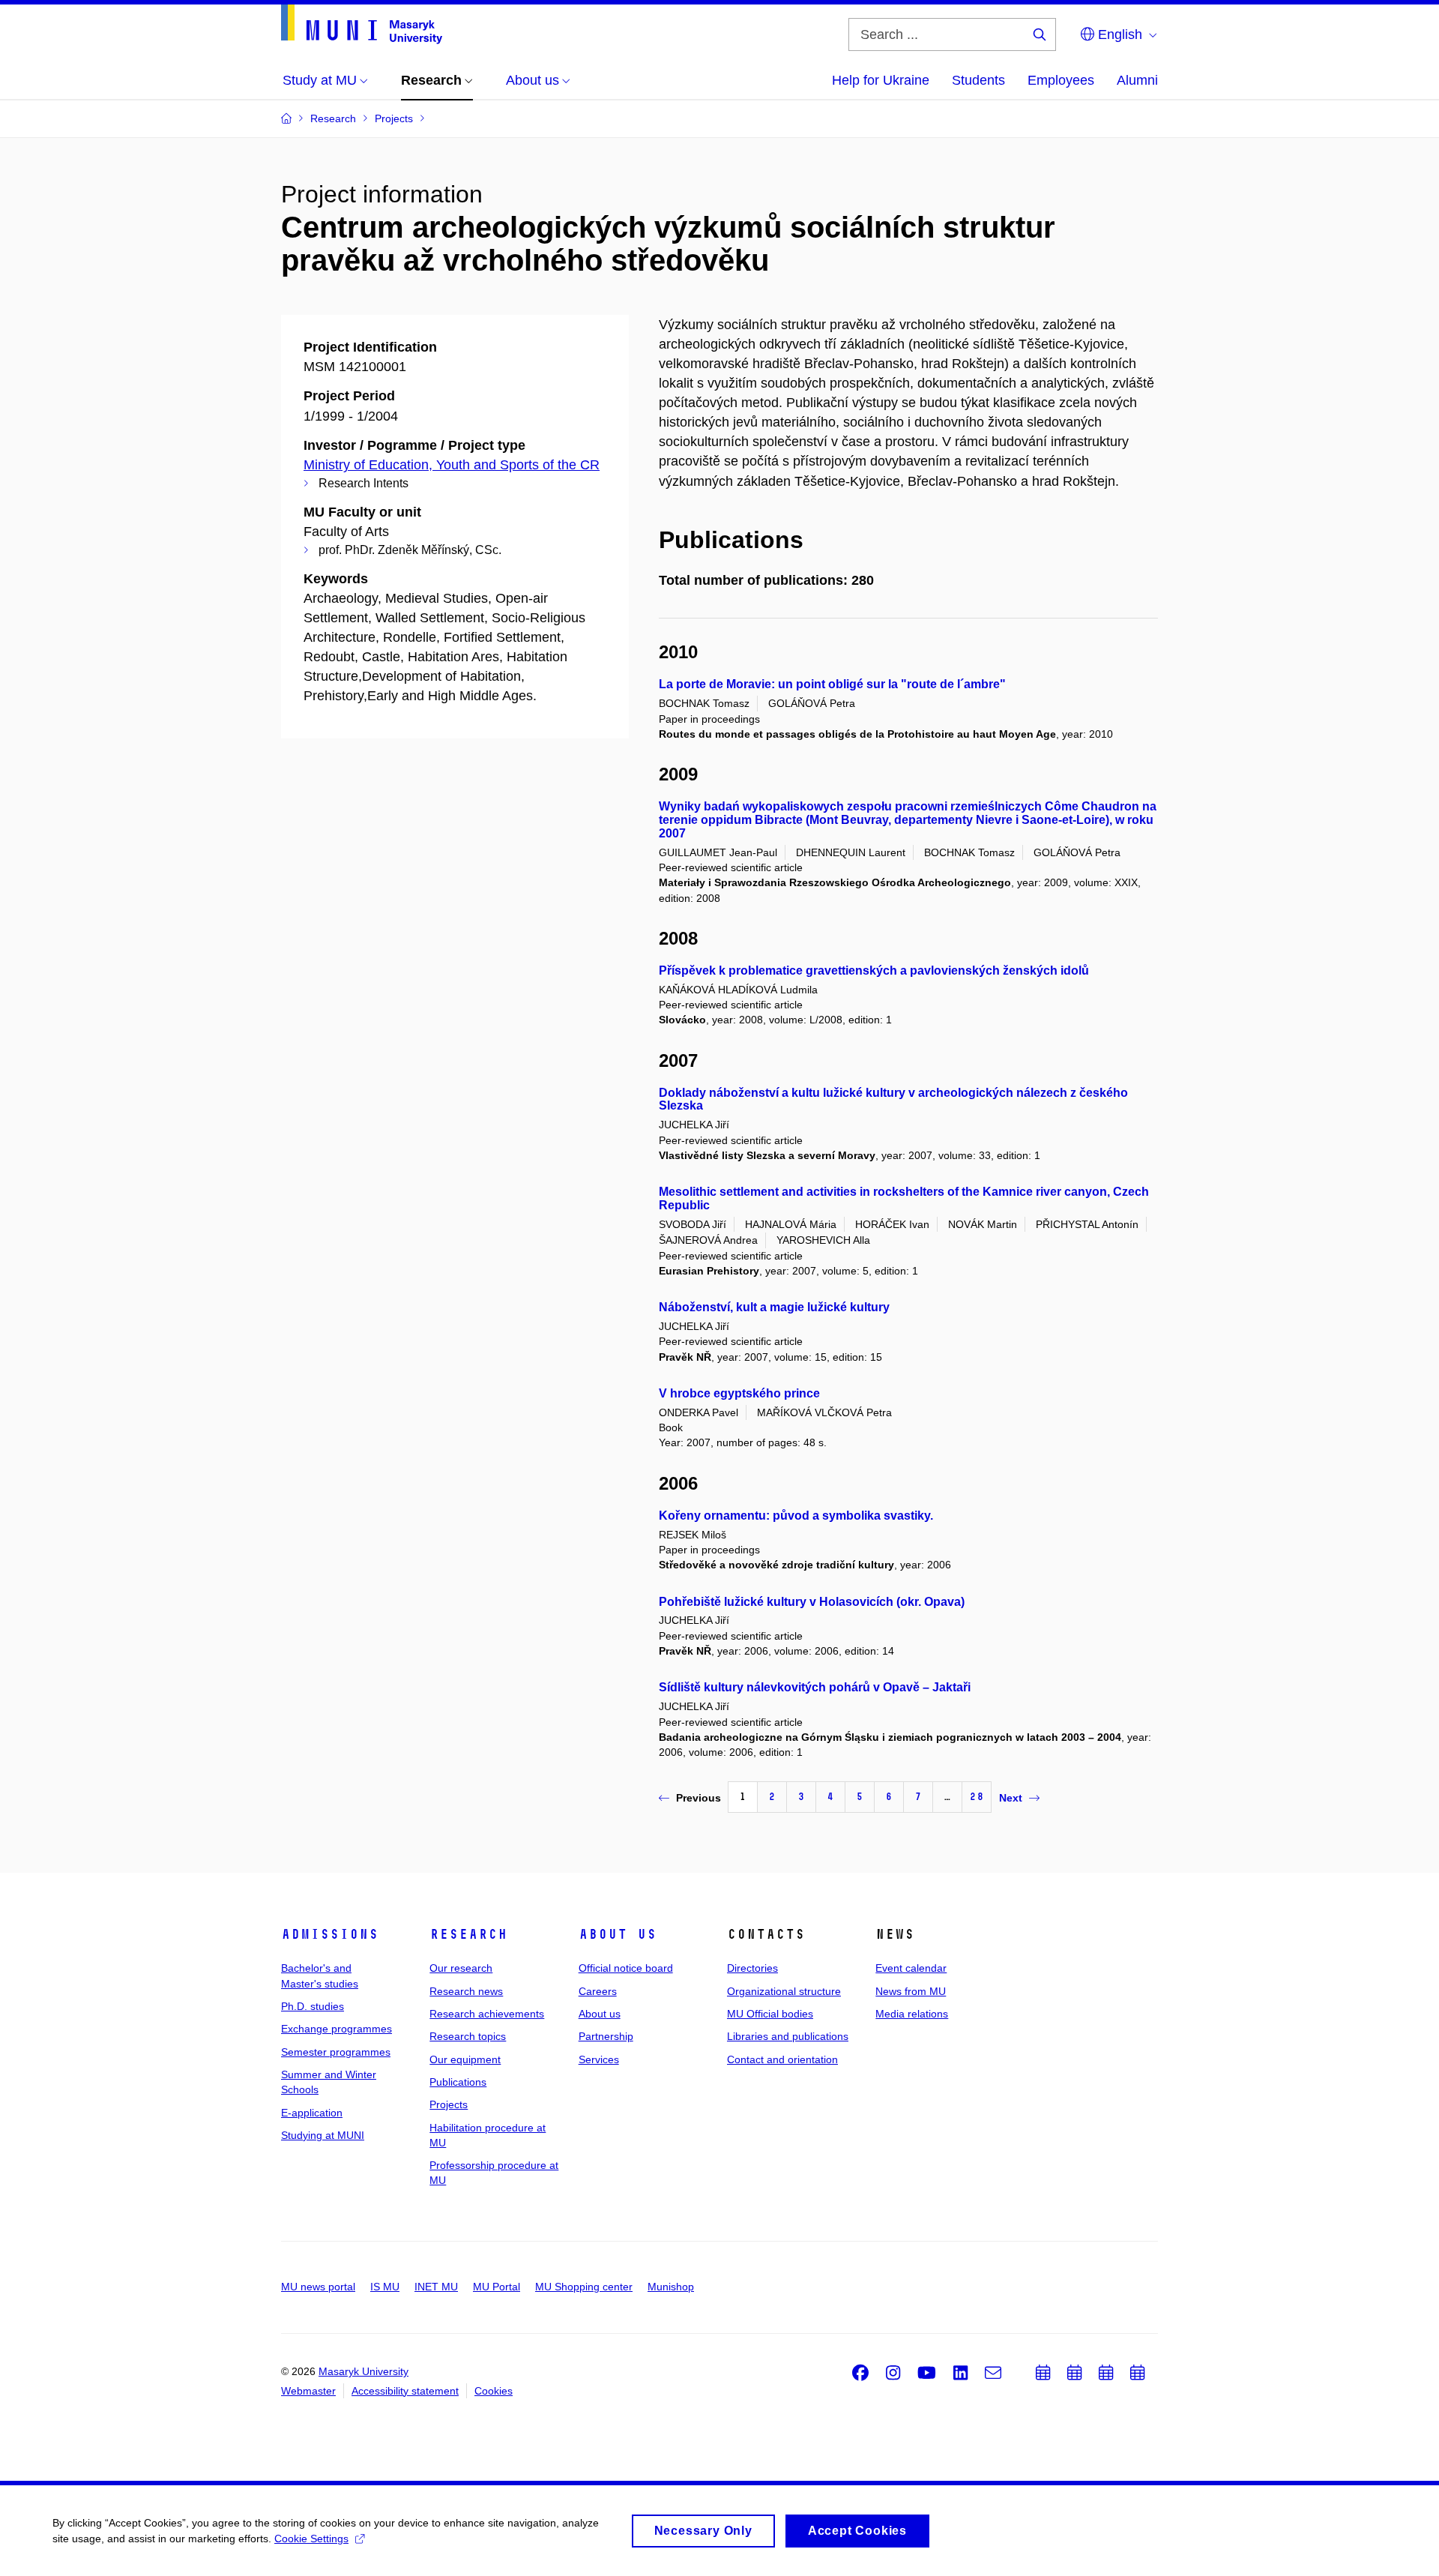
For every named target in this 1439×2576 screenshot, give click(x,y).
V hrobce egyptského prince (739, 1393)
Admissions (330, 1934)
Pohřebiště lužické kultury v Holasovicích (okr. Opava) (812, 1602)
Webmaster (308, 2391)
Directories (752, 1968)
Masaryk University (363, 2371)
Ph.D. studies (313, 2006)
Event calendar (911, 1968)
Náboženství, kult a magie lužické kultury (774, 1307)
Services (599, 2059)
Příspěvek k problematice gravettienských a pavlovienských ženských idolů (874, 970)
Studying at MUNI (323, 2135)
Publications (458, 2082)
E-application (312, 2113)
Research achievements (487, 2014)
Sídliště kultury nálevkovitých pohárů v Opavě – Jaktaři (815, 1687)
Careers (598, 1991)
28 (977, 1797)
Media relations (912, 2014)
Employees (1061, 80)
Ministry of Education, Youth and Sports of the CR (452, 465)
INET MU (436, 2287)
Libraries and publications (788, 2036)
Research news (466, 1991)
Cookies (494, 2391)
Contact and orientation (782, 2059)
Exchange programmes (337, 2029)
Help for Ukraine (881, 80)
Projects (449, 2104)
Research (468, 1934)
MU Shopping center (584, 2287)
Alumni (1137, 80)
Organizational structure (784, 1991)
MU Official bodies (770, 2014)
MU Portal (497, 2287)
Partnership (606, 2036)
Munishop (671, 2287)
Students (978, 80)
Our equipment (465, 2059)
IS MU (385, 2287)
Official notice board (626, 1968)
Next (1011, 1798)
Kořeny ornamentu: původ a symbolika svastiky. (796, 1516)
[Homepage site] (362, 24)
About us (618, 1934)
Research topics (468, 2036)
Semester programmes (336, 2052)
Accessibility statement (405, 2391)
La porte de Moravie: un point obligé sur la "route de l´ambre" (832, 684)
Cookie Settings (311, 2539)
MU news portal (318, 2287)
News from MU (911, 1991)
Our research (461, 1968)
